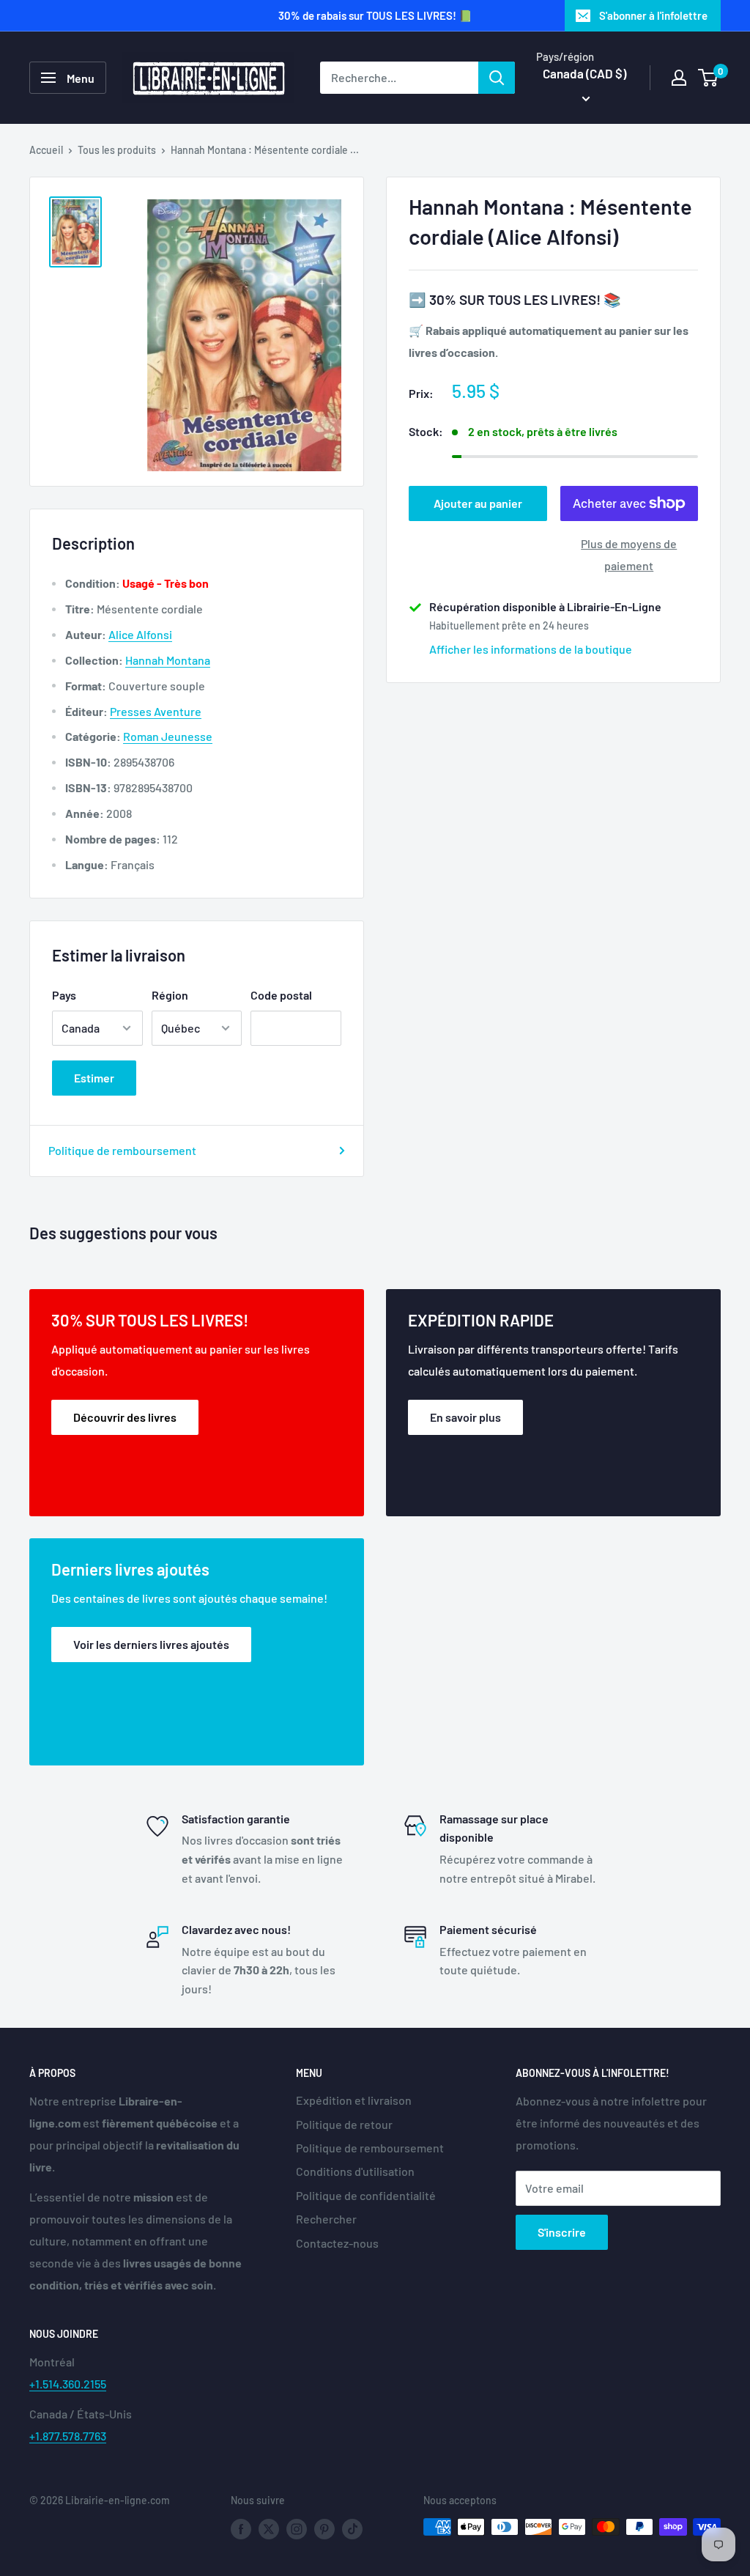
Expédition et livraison (354, 2100)
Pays (64, 995)
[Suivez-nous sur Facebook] (241, 2528)
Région (170, 995)
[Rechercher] (497, 78)
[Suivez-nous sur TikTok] (352, 2528)
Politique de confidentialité (366, 2195)
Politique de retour (344, 2124)
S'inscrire (562, 2232)
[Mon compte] (679, 78)
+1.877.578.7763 (68, 2436)
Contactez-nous (337, 2243)
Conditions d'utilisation (355, 2171)
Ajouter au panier (478, 503)
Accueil (46, 150)
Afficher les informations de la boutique (531, 649)
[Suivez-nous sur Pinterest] (324, 2528)
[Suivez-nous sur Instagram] (297, 2528)
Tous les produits (117, 150)
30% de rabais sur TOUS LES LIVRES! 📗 (375, 15)
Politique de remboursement (122, 1150)
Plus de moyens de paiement (629, 554)
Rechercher (326, 2219)
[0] (709, 78)
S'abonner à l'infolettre (653, 15)
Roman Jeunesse (168, 736)
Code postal (281, 995)
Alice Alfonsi (140, 634)
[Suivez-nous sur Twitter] (269, 2528)
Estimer (94, 1078)
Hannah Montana (168, 660)
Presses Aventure (156, 711)
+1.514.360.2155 (68, 2384)
